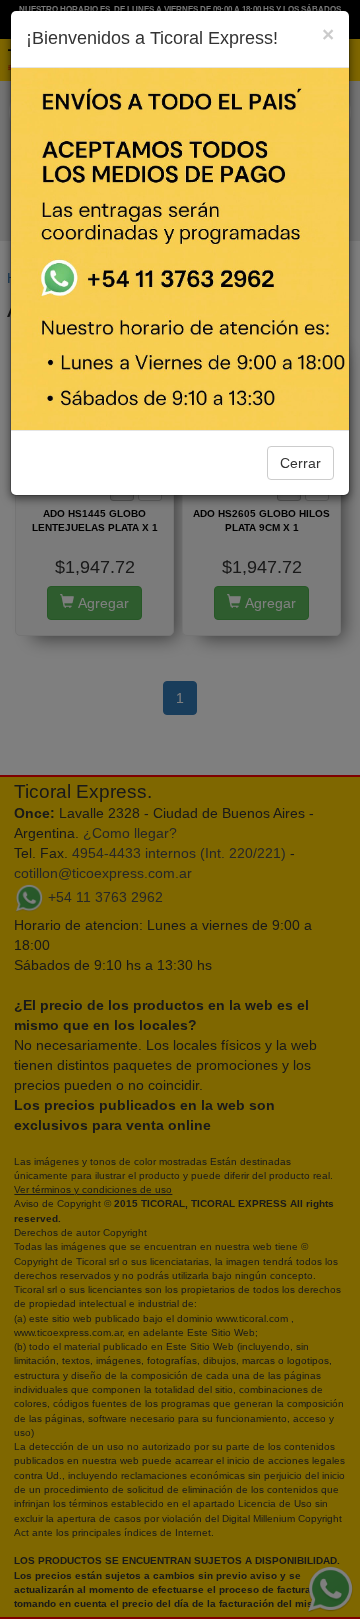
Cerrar (300, 463)
